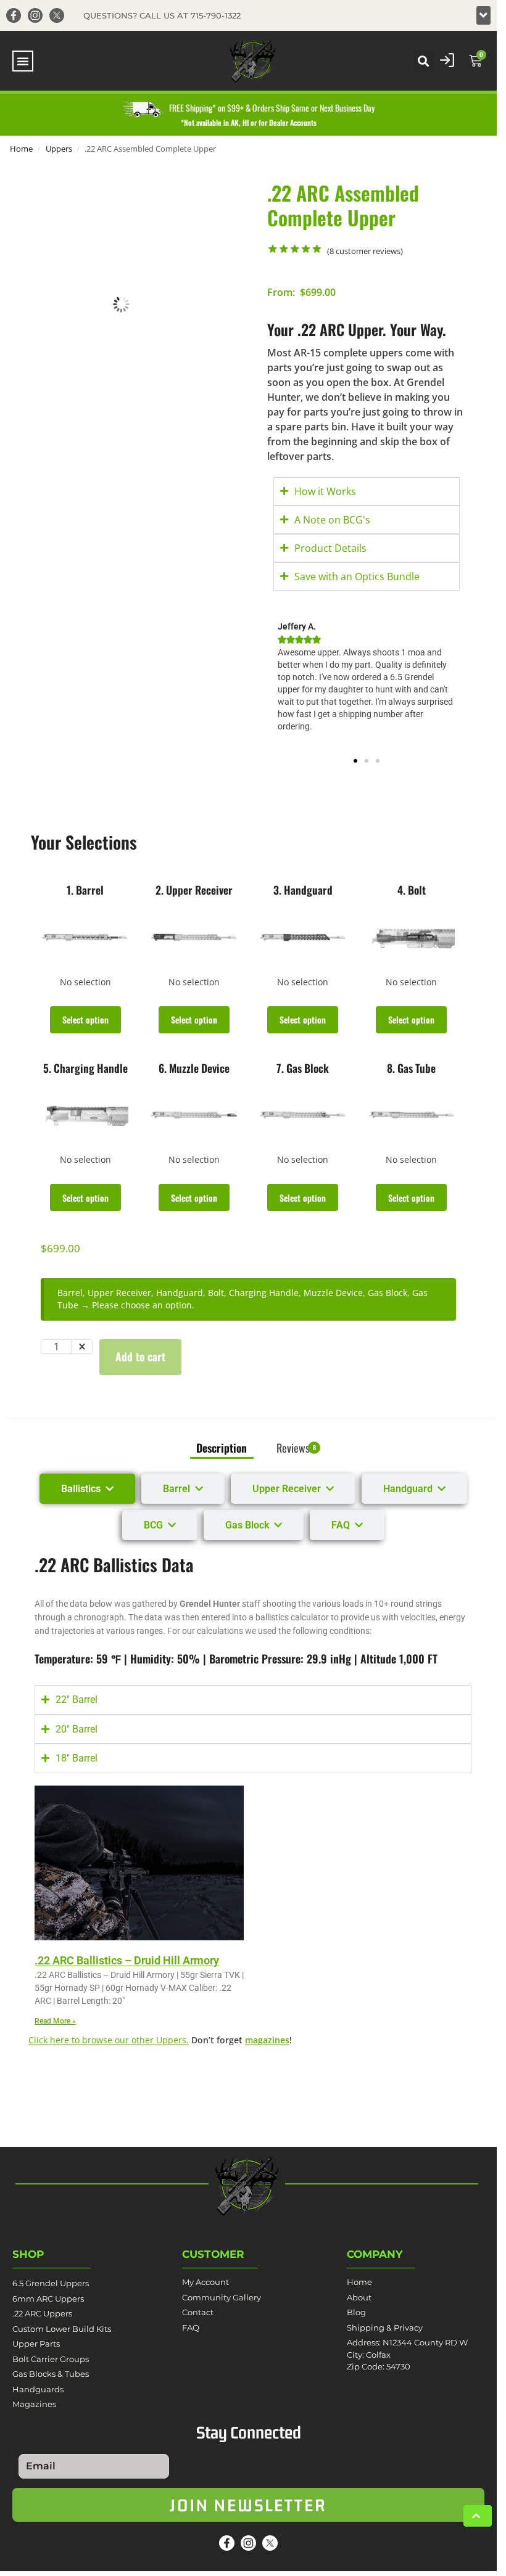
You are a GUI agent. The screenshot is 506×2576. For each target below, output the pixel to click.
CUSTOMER (213, 2254)
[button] (483, 15)
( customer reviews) (365, 251)
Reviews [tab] (296, 1448)
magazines (267, 2040)
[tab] (87, 1489)
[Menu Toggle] (23, 61)
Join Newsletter (248, 2505)
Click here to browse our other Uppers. (109, 2040)
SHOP (28, 2254)
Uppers (59, 149)
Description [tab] (222, 1448)
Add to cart (140, 1356)
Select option (85, 1019)
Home (21, 149)
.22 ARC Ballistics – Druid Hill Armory (127, 1960)
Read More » (55, 2021)
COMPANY (375, 2254)
